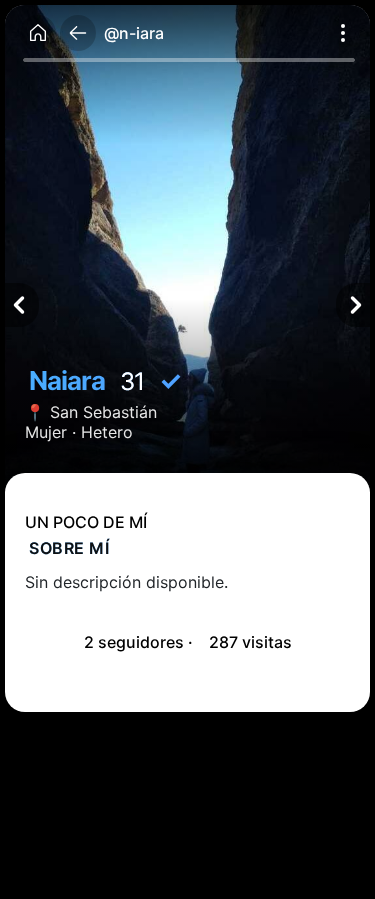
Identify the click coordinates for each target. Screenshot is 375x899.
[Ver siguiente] (353, 305)
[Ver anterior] (22, 305)
